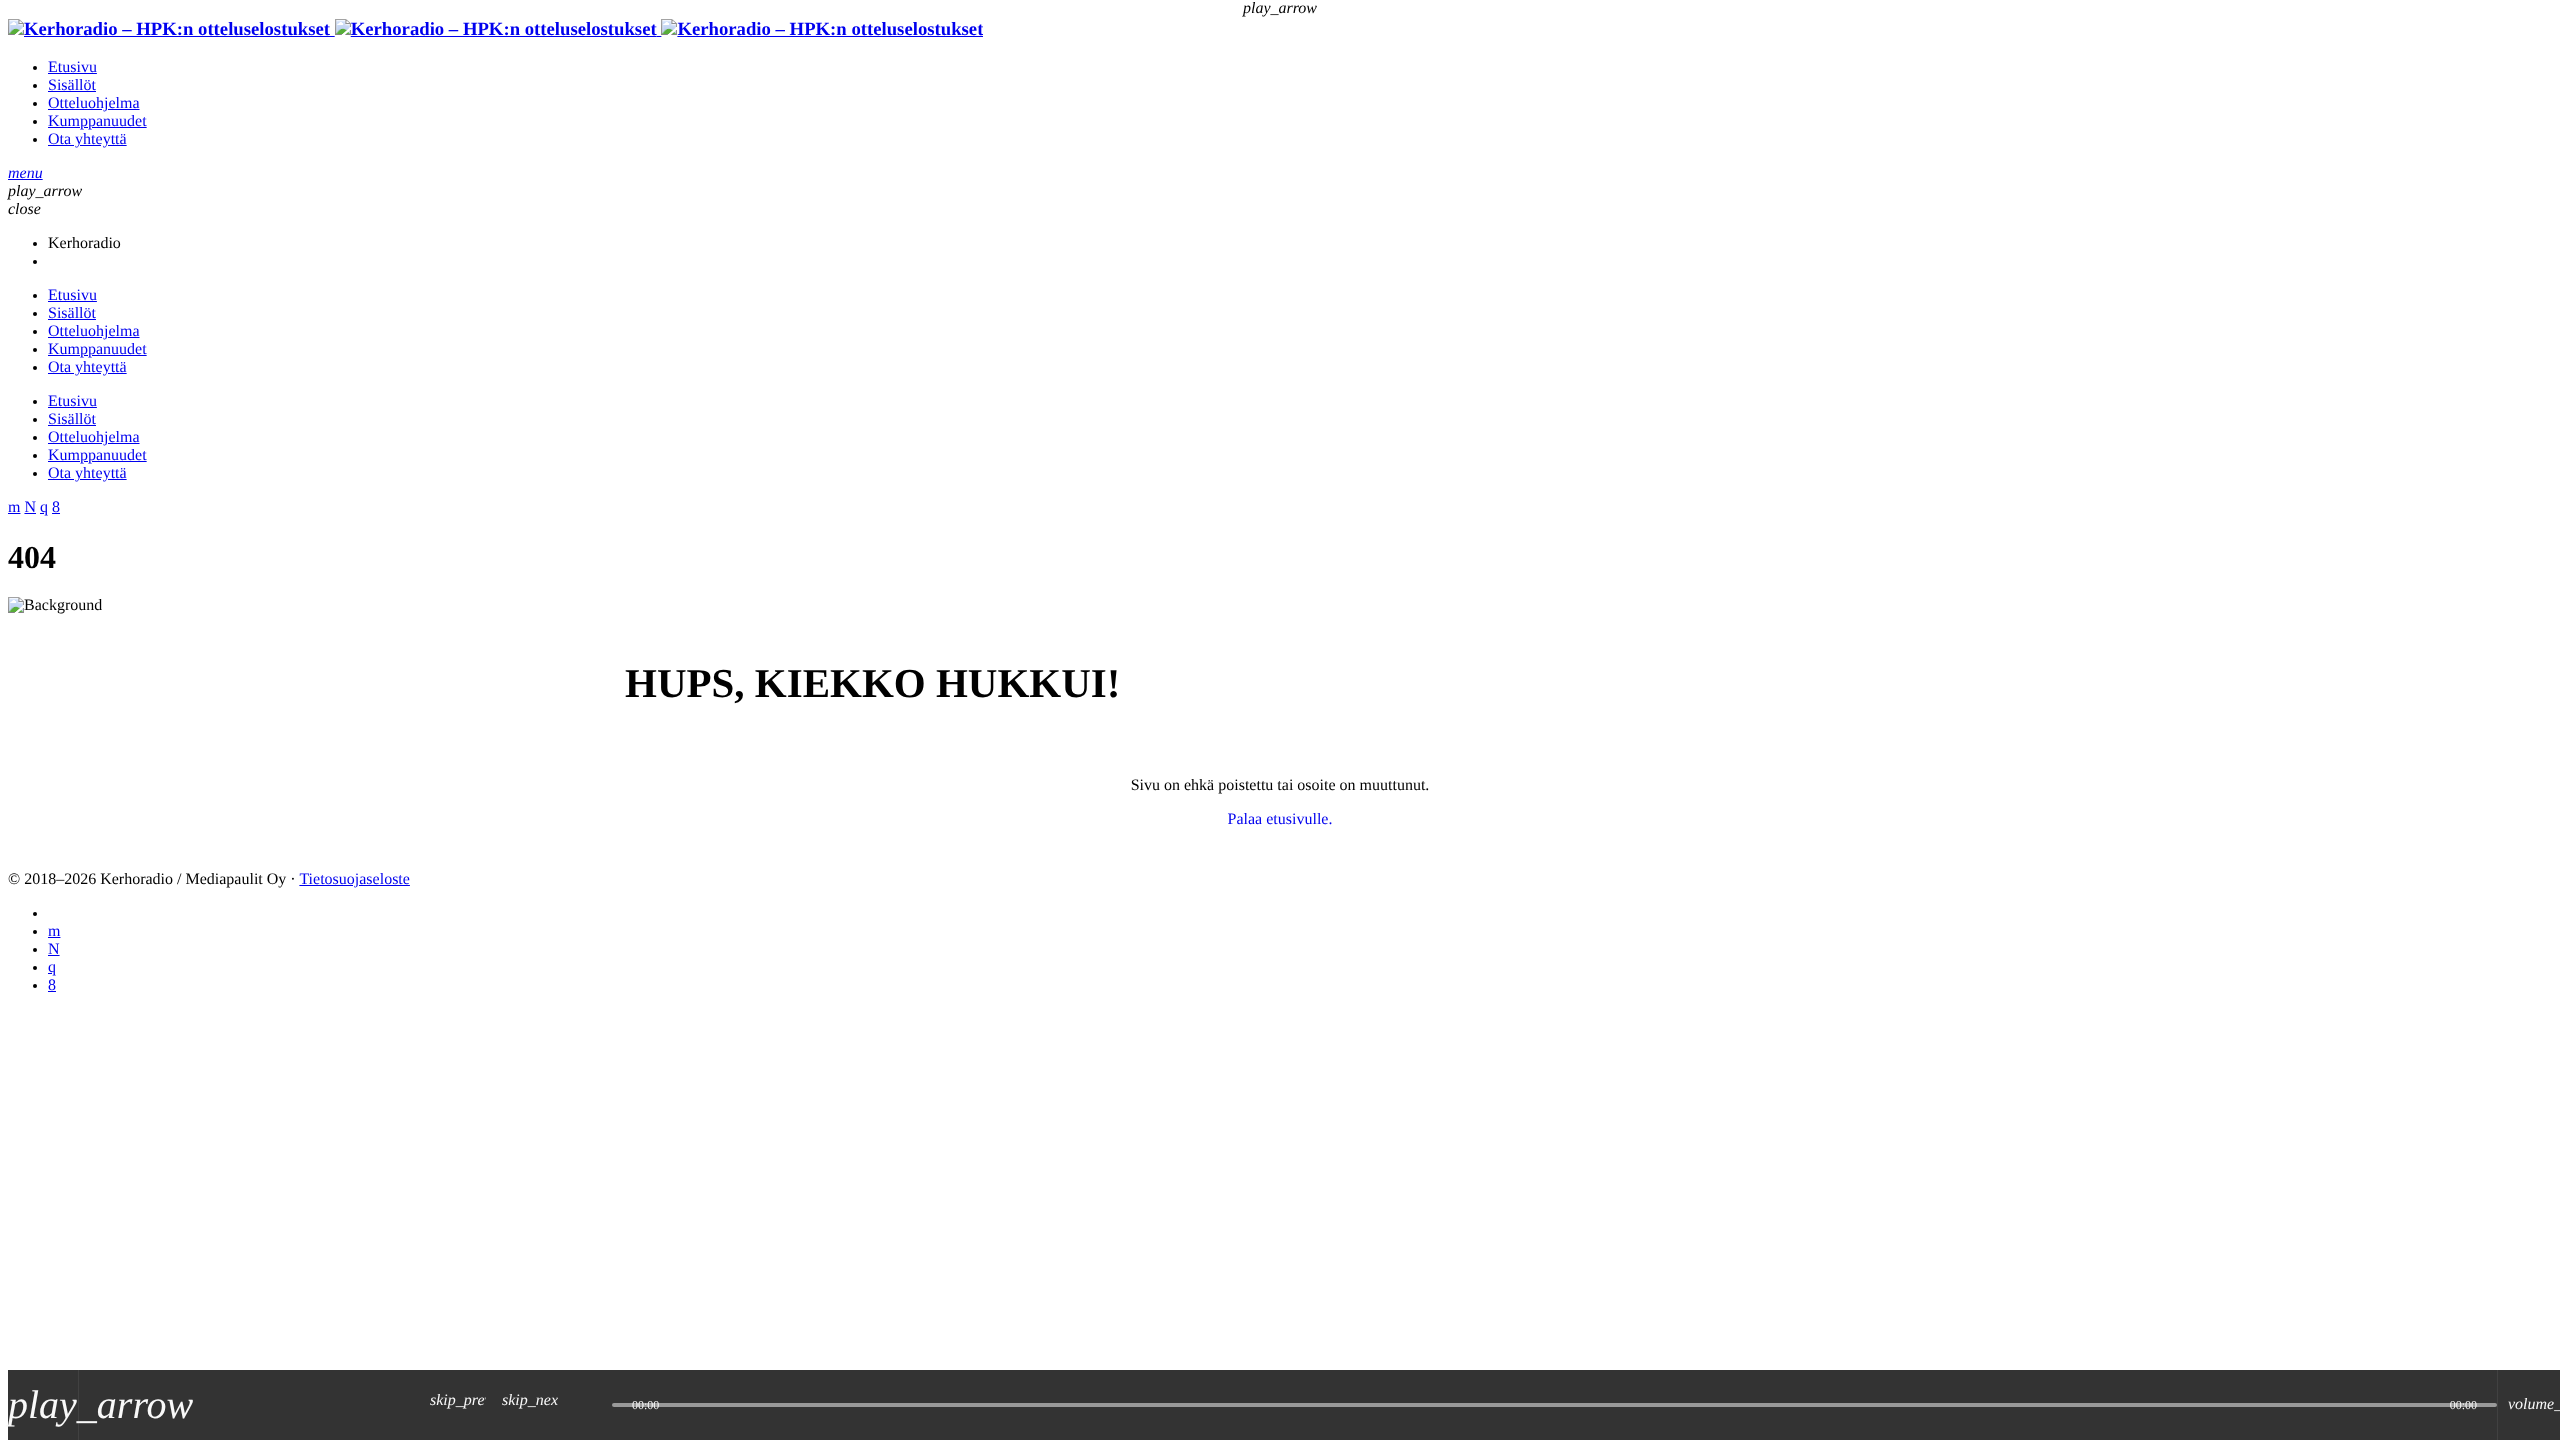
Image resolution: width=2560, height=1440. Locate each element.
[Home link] (495, 29)
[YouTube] (54, 931)
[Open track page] (592, 1405)
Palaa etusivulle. (1280, 819)
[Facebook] (52, 985)
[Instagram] (52, 967)
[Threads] (54, 949)
